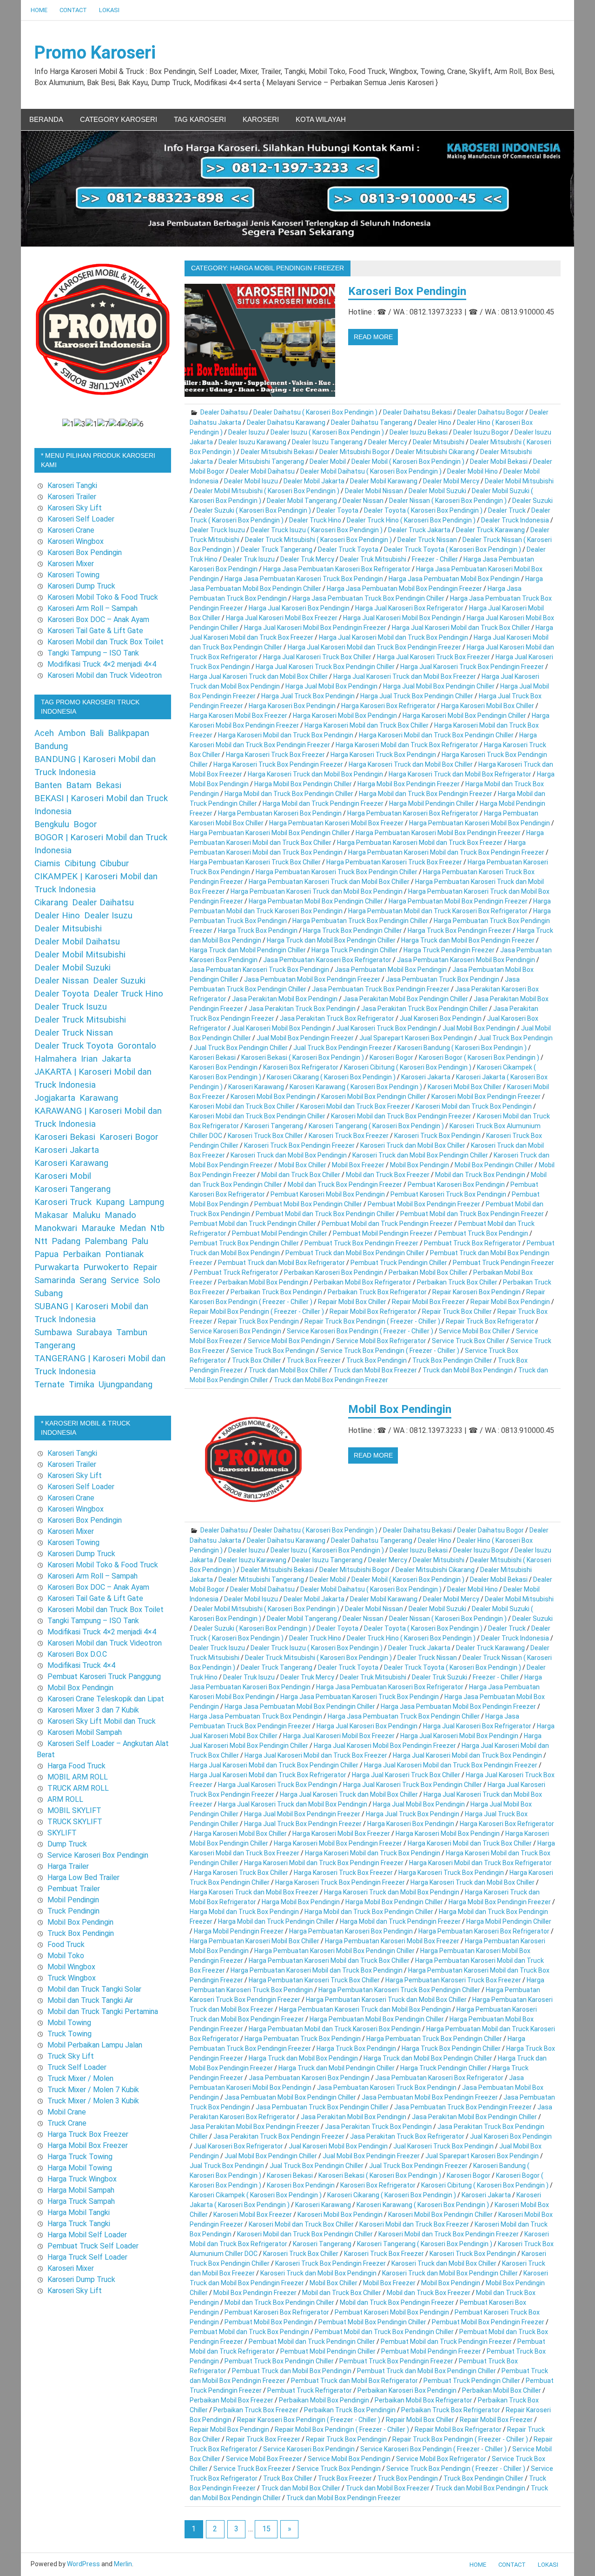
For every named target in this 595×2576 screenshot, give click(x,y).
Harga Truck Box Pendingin (258, 930)
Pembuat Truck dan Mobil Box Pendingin (292, 2371)
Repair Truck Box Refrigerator (490, 1321)
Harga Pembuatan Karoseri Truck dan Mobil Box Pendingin (317, 891)
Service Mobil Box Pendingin (289, 1341)
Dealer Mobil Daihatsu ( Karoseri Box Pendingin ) (371, 471)
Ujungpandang (126, 1385)
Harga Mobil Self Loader (87, 2235)
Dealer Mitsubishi (439, 442)
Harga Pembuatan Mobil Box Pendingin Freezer (458, 901)
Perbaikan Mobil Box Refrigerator (363, 1282)
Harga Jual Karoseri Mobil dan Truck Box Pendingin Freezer (374, 647)
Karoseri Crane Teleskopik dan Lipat (106, 1699)
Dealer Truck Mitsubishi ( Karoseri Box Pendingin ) (318, 540)
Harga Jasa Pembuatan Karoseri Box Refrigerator (337, 569)
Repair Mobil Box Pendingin (510, 1302)
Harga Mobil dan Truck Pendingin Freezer (323, 803)
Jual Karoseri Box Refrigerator (238, 2146)
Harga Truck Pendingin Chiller (355, 950)
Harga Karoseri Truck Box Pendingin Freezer (278, 764)
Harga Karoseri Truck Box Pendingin (383, 755)
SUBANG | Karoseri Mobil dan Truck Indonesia (91, 1313)
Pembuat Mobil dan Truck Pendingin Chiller (253, 1224)
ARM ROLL (65, 1799)
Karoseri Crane (71, 530)
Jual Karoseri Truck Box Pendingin (387, 1028)
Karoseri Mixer (71, 564)
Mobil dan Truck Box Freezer (388, 1175)
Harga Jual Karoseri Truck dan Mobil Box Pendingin (293, 1804)
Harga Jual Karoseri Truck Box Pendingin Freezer (472, 667)
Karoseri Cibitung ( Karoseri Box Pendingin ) (408, 1067)
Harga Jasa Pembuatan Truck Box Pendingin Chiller (368, 598)
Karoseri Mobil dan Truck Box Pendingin (474, 1106)
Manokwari (56, 1228)
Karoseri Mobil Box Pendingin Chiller (374, 1097)
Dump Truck (67, 1844)
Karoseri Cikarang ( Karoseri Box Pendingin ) (331, 1077)
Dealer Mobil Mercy (451, 481)
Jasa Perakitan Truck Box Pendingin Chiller (424, 1009)
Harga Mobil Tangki (79, 2212)
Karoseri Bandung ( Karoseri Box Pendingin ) (462, 1048)
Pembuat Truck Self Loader (93, 2246)
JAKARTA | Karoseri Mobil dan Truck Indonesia (93, 1078)
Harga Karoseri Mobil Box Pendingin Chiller (464, 716)
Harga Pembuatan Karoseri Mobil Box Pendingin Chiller (270, 833)
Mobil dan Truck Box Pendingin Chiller (279, 2302)
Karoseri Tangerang (274, 1126)
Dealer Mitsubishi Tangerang (261, 462)
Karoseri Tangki (72, 485)
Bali (97, 733)
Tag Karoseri (200, 119)
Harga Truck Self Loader (87, 2257)
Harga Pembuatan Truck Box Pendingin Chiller (360, 921)
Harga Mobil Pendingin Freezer (239, 1931)
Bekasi (109, 785)
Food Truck (66, 1944)
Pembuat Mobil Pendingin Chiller (280, 1233)
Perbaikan (82, 1254)
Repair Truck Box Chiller (457, 1311)
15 (266, 2529)
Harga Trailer (68, 1866)
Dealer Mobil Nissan (374, 491)
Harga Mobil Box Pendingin (301, 1902)
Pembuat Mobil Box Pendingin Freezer (424, 1204)
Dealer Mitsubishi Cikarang (435, 452)
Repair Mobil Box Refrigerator (373, 1311)
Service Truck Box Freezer (252, 2469)
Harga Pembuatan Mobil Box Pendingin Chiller (316, 901)
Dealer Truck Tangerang (277, 549)
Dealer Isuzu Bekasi (419, 432)
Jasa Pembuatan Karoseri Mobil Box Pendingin (466, 960)
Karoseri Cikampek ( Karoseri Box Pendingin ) (256, 2195)
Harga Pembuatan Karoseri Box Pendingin (280, 813)
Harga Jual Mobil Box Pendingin (331, 686)
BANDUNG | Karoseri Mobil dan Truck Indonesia (95, 766)
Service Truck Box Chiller (468, 1341)
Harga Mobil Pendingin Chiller (432, 803)
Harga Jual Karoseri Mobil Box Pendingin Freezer (315, 628)
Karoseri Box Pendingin (407, 291)
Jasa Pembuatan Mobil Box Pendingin (391, 970)
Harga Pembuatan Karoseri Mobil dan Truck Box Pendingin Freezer (446, 852)
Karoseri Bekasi (213, 1057)
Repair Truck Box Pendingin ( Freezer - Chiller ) (372, 1321)
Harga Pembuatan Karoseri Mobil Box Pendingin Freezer (438, 833)
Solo (152, 1280)
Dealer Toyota (337, 510)
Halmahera (56, 1059)
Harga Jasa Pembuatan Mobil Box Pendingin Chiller (300, 1706)
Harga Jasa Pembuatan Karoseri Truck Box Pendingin (304, 579)
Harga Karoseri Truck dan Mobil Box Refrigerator (460, 774)
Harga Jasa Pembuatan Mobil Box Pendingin (454, 579)
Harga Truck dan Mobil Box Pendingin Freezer (468, 940)
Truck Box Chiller (257, 1360)
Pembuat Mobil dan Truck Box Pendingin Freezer (472, 1214)
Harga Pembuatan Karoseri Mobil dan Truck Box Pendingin (317, 1970)
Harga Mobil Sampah (81, 2190)
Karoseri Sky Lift (75, 508)
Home (39, 10)
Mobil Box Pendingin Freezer (255, 2293)
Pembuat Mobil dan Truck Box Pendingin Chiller (325, 1214)
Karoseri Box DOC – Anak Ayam (98, 619)
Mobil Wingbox (71, 1967)
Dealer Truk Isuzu (249, 559)
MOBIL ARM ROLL (78, 1777)
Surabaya (94, 1332)
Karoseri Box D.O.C (77, 1654)
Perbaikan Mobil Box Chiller (428, 1272)
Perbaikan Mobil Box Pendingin (263, 1282)
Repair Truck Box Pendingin (258, 1321)
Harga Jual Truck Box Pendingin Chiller (417, 696)
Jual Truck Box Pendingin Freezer (343, 1048)
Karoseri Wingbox (76, 541)
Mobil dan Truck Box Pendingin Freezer (345, 1184)
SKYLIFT (62, 1833)
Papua (46, 1254)
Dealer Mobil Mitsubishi (519, 481)
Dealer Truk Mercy (307, 559)
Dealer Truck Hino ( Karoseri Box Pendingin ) (411, 520)
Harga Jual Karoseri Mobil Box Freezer (282, 618)
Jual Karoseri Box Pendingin (441, 1018)
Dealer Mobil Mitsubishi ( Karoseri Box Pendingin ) (267, 491)
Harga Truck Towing (80, 2157)
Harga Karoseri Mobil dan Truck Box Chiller (367, 725)
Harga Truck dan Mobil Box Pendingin (303, 2058)
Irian (89, 1059)
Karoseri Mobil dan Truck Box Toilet (106, 642)
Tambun (132, 1332)
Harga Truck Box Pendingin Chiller (353, 930)
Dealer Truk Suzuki (440, 1677)
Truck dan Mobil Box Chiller (288, 1370)
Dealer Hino (435, 422)
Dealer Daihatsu (224, 412)
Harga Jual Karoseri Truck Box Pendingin (278, 1785)
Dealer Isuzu (247, 432)
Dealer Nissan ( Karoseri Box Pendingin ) (448, 501)
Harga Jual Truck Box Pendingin (308, 696)
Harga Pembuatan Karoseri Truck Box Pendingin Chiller (337, 872)
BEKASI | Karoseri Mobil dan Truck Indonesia (101, 805)
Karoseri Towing (73, 575)
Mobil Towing (69, 2023)
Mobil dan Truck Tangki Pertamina (103, 2011)
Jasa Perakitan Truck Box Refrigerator (337, 1018)
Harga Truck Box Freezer (88, 2134)
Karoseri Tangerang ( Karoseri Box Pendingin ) (376, 1126)
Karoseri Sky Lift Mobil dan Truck (102, 1721)
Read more (373, 337)
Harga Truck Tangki (79, 2224)
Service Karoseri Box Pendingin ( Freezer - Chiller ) (360, 1331)
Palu (140, 1241)
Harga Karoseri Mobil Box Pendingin (345, 716)
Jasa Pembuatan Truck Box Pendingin (443, 979)
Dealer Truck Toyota (348, 549)
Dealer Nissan (363, 501)
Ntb (157, 1228)
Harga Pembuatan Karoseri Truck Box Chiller (255, 862)
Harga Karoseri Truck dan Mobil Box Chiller (411, 764)
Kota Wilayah (321, 119)
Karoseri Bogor (391, 1057)
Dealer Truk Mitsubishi (373, 559)
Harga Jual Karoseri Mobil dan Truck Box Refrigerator (268, 1775)
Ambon (72, 733)
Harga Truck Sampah (81, 2201)
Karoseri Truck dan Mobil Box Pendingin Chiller (420, 1155)
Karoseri (261, 119)
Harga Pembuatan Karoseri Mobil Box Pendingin (479, 823)
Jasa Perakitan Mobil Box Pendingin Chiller (406, 999)
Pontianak (124, 1254)
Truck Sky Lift (71, 2056)
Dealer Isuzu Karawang (252, 442)
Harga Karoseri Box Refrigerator (388, 706)
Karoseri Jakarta (426, 1077)
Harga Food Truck (76, 1766)
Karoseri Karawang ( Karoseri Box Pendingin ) (356, 1087)
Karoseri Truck (63, 1202)
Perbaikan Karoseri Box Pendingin (334, 1272)
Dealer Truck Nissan (427, 540)
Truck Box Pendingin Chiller (452, 1360)
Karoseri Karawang (256, 1087)
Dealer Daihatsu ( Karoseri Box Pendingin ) (315, 412)
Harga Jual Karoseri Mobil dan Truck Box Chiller (461, 628)
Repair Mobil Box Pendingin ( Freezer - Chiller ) (257, 1311)
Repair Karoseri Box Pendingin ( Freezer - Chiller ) (309, 2420)
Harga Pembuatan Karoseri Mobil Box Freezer (336, 823)
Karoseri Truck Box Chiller (265, 1136)
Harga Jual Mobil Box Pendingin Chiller (439, 686)
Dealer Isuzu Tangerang (327, 442)
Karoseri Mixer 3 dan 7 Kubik (93, 1710)
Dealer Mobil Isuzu (251, 481)
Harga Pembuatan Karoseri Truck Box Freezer (394, 862)
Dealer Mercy (388, 442)
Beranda (46, 119)
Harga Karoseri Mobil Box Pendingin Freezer (338, 1843)
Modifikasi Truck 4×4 (81, 1665)
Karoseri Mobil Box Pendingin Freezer (486, 1097)
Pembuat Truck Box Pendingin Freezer (361, 1243)
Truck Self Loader (77, 2067)
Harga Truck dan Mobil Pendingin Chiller (248, 950)
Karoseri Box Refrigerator (301, 1067)
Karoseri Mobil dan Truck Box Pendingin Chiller (258, 1116)
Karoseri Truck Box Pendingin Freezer (299, 1145)
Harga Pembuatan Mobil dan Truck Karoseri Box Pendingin (335, 2029)
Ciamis (47, 863)
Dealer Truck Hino (315, 520)
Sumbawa (53, 1332)
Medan (133, 1228)
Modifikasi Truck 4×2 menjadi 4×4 (102, 664)
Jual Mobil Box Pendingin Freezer (305, 1038)
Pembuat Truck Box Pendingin (483, 1233)
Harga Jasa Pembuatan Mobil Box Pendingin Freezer (404, 589)
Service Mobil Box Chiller (475, 1331)
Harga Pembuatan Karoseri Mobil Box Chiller (255, 1941)
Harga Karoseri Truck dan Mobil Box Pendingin (315, 774)
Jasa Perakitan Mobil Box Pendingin (285, 999)
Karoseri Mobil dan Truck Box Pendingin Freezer (401, 1116)
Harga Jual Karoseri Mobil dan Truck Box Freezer (316, 1755)
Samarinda (55, 1280)
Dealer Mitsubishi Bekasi (277, 452)
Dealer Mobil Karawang (384, 481)
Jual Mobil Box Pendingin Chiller (271, 2156)
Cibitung (80, 863)
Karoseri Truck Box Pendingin (437, 1136)
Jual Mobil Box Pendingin (479, 1028)
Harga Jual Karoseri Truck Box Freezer (433, 657)
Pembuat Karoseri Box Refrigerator (277, 2312)
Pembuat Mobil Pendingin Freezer (383, 1233)
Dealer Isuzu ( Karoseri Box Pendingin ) (327, 432)
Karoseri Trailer (72, 497)
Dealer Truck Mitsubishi (80, 1020)
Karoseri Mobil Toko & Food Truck (103, 597)
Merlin (123, 2564)
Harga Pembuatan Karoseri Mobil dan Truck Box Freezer (420, 843)
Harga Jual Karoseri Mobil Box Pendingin (402, 618)
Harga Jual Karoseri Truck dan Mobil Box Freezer (405, 676)
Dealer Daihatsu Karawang (286, 422)
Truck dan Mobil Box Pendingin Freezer (331, 1380)
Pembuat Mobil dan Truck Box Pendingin (249, 2332)
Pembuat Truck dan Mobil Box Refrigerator (281, 1263)
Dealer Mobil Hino (473, 471)
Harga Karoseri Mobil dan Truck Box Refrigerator (407, 745)
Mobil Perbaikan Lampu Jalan (95, 2045)
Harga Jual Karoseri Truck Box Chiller (317, 657)
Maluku (86, 1215)
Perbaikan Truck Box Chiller (457, 1282)
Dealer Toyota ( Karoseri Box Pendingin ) (423, 510)
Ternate (50, 1385)
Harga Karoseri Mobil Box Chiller (488, 706)
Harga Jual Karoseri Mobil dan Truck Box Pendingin (393, 637)
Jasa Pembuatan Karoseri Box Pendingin (309, 2078)
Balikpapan (129, 733)
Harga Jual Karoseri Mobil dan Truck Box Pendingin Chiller (274, 1765)
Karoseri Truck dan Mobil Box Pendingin (289, 1155)
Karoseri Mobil (63, 1176)
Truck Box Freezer (314, 1360)
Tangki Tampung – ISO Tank (93, 653)
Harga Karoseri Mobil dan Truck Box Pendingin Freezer (324, 1863)
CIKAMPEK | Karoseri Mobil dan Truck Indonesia (96, 883)
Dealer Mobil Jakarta (314, 481)
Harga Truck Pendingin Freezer (449, 950)
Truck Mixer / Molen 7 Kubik (93, 2090)
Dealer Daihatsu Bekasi (417, 412)
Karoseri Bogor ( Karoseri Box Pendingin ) (479, 1057)
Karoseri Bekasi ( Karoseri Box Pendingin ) (303, 1057)
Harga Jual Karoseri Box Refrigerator (409, 608)
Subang (49, 1293)
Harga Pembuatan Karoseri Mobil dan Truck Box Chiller (329, 1960)
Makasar (51, 1215)
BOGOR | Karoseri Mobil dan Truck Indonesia (101, 844)
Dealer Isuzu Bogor (481, 432)
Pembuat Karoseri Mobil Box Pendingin (328, 1194)
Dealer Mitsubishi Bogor (355, 452)
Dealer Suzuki (532, 501)
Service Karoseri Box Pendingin (235, 1331)
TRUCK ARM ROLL (78, 1788)
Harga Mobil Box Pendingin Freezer (409, 784)
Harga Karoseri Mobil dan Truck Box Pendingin (286, 735)
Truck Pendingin (73, 1911)
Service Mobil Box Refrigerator (381, 1341)
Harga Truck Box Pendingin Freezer (459, 930)
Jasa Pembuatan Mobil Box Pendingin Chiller (290, 2097)
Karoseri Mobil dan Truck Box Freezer (355, 1106)
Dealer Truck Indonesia (515, 520)
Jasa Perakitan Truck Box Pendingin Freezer (279, 2136)
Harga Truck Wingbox (82, 2179)
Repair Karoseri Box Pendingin (476, 1292)
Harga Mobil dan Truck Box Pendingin (244, 1912)
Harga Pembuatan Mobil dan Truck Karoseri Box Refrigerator (438, 911)
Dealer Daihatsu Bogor (491, 412)
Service (125, 1280)
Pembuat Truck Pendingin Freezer (503, 1263)
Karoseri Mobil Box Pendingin (273, 1097)
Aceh (44, 733)
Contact (73, 10)
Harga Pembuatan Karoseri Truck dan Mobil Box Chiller (329, 882)
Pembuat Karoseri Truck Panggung (104, 1676)
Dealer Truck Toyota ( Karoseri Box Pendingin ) (453, 549)
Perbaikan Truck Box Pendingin (276, 1292)
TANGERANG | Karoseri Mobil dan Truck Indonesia (100, 1365)
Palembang (106, 1241)
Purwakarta (57, 1267)
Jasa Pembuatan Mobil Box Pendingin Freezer (312, 979)
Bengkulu (52, 824)
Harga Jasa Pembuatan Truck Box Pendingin (256, 1716)
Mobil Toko (66, 1956)
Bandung (51, 746)
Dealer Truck (507, 510)
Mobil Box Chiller (302, 1165)
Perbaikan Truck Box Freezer (256, 2410)
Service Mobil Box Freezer (264, 2459)
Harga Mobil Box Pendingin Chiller (303, 784)
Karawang (99, 1098)
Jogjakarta (55, 1098)
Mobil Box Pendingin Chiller (494, 1165)
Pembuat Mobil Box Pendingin (269, 2322)
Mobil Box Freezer (358, 1165)
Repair (145, 1267)
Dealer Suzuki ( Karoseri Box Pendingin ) (252, 510)
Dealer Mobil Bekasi (499, 462)
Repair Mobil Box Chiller (352, 1302)
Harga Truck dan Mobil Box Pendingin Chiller (331, 940)
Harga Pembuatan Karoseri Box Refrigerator (413, 813)
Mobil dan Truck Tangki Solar (94, 1989)
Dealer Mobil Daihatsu (262, 471)
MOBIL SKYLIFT (74, 1810)
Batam (79, 785)
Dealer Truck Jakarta (419, 530)
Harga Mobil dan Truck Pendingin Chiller (276, 1921)
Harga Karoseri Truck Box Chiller (241, 1873)
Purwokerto (106, 1267)
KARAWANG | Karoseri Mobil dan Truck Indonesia (98, 1117)
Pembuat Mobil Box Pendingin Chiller (308, 1204)
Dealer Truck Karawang (490, 530)
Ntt (41, 1241)
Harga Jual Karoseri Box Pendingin (299, 608)
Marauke (98, 1228)
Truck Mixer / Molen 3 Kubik (93, 2101)
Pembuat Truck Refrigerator (236, 1272)
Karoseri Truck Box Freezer (349, 1136)
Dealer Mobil (328, 462)
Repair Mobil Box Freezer (428, 1302)
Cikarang (51, 903)
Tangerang (55, 1345)
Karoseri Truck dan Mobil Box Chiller (413, 1145)
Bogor (85, 824)
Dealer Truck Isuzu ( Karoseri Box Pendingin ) (317, 530)
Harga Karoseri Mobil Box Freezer (238, 716)
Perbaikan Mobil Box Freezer (231, 2400)
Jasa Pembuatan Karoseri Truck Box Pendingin (259, 970)
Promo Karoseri (95, 53)
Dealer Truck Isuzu (217, 530)
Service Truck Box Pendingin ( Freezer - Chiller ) (390, 1351)
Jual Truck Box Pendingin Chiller (241, 1048)
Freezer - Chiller (435, 559)
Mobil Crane (67, 2112)
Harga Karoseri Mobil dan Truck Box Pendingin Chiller (436, 735)
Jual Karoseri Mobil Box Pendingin (281, 1028)
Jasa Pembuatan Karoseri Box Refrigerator (327, 960)
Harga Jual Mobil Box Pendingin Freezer (302, 1814)
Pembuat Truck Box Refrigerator (473, 1243)
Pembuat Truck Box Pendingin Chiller (244, 1243)
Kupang (110, 1202)
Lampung (146, 1202)
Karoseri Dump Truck (81, 586)
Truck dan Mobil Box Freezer (375, 1370)
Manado (120, 1215)
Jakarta (116, 1059)
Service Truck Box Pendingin (273, 1351)
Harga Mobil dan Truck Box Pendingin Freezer (426, 794)
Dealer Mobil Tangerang (302, 501)
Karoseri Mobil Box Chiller (465, 1087)
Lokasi (109, 10)
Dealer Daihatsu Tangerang (372, 422)
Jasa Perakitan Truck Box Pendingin (302, 1009)
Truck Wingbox (72, 1978)
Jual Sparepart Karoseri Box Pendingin (416, 1038)
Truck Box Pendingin (377, 1360)
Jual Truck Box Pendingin (516, 1038)
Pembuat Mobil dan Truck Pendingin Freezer (387, 1224)
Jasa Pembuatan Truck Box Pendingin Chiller (322, 2107)
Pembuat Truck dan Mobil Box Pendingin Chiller (355, 1253)
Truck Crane (67, 2123)
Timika (82, 1385)
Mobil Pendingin (73, 1900)
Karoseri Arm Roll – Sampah (93, 608)
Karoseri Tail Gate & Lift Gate (95, 631)
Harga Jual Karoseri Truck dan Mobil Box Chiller (259, 676)
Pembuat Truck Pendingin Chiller (399, 1263)
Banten (48, 785)
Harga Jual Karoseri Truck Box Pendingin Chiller (325, 667)
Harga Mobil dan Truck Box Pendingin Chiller (289, 794)
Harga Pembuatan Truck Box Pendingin (303, 2039)
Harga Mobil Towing (80, 2168)
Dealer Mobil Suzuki (437, 491)
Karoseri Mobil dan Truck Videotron (105, 675)
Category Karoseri (119, 119)
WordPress (83, 2564)
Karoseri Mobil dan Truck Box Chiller (242, 1106)
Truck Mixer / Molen (80, 2078)
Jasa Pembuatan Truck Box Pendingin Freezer (381, 989)
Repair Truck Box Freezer (263, 2439)
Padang (66, 1241)
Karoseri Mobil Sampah (85, 1732)
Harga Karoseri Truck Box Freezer (275, 755)
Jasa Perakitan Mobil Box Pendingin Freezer (255, 2127)
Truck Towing (69, 2034)
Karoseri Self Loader (81, 519)
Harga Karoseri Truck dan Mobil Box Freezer (254, 1892)
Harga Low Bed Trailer (83, 1877)
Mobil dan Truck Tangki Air (90, 2000)
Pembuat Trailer (74, 1889)
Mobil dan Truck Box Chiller (301, 1175)
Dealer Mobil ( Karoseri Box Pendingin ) (408, 462)
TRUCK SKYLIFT (75, 1822)
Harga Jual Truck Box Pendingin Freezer (303, 1824)
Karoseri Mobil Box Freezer (253, 2215)
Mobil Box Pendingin (420, 1165)
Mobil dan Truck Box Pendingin (480, 1175)
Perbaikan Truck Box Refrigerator (377, 1292)
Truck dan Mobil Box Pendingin (468, 1370)
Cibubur (115, 863)
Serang (93, 1280)
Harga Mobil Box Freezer (88, 2145)
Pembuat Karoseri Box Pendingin (456, 1184)
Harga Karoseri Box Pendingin (292, 706)
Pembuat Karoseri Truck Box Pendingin (448, 1194)
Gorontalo (137, 1046)
